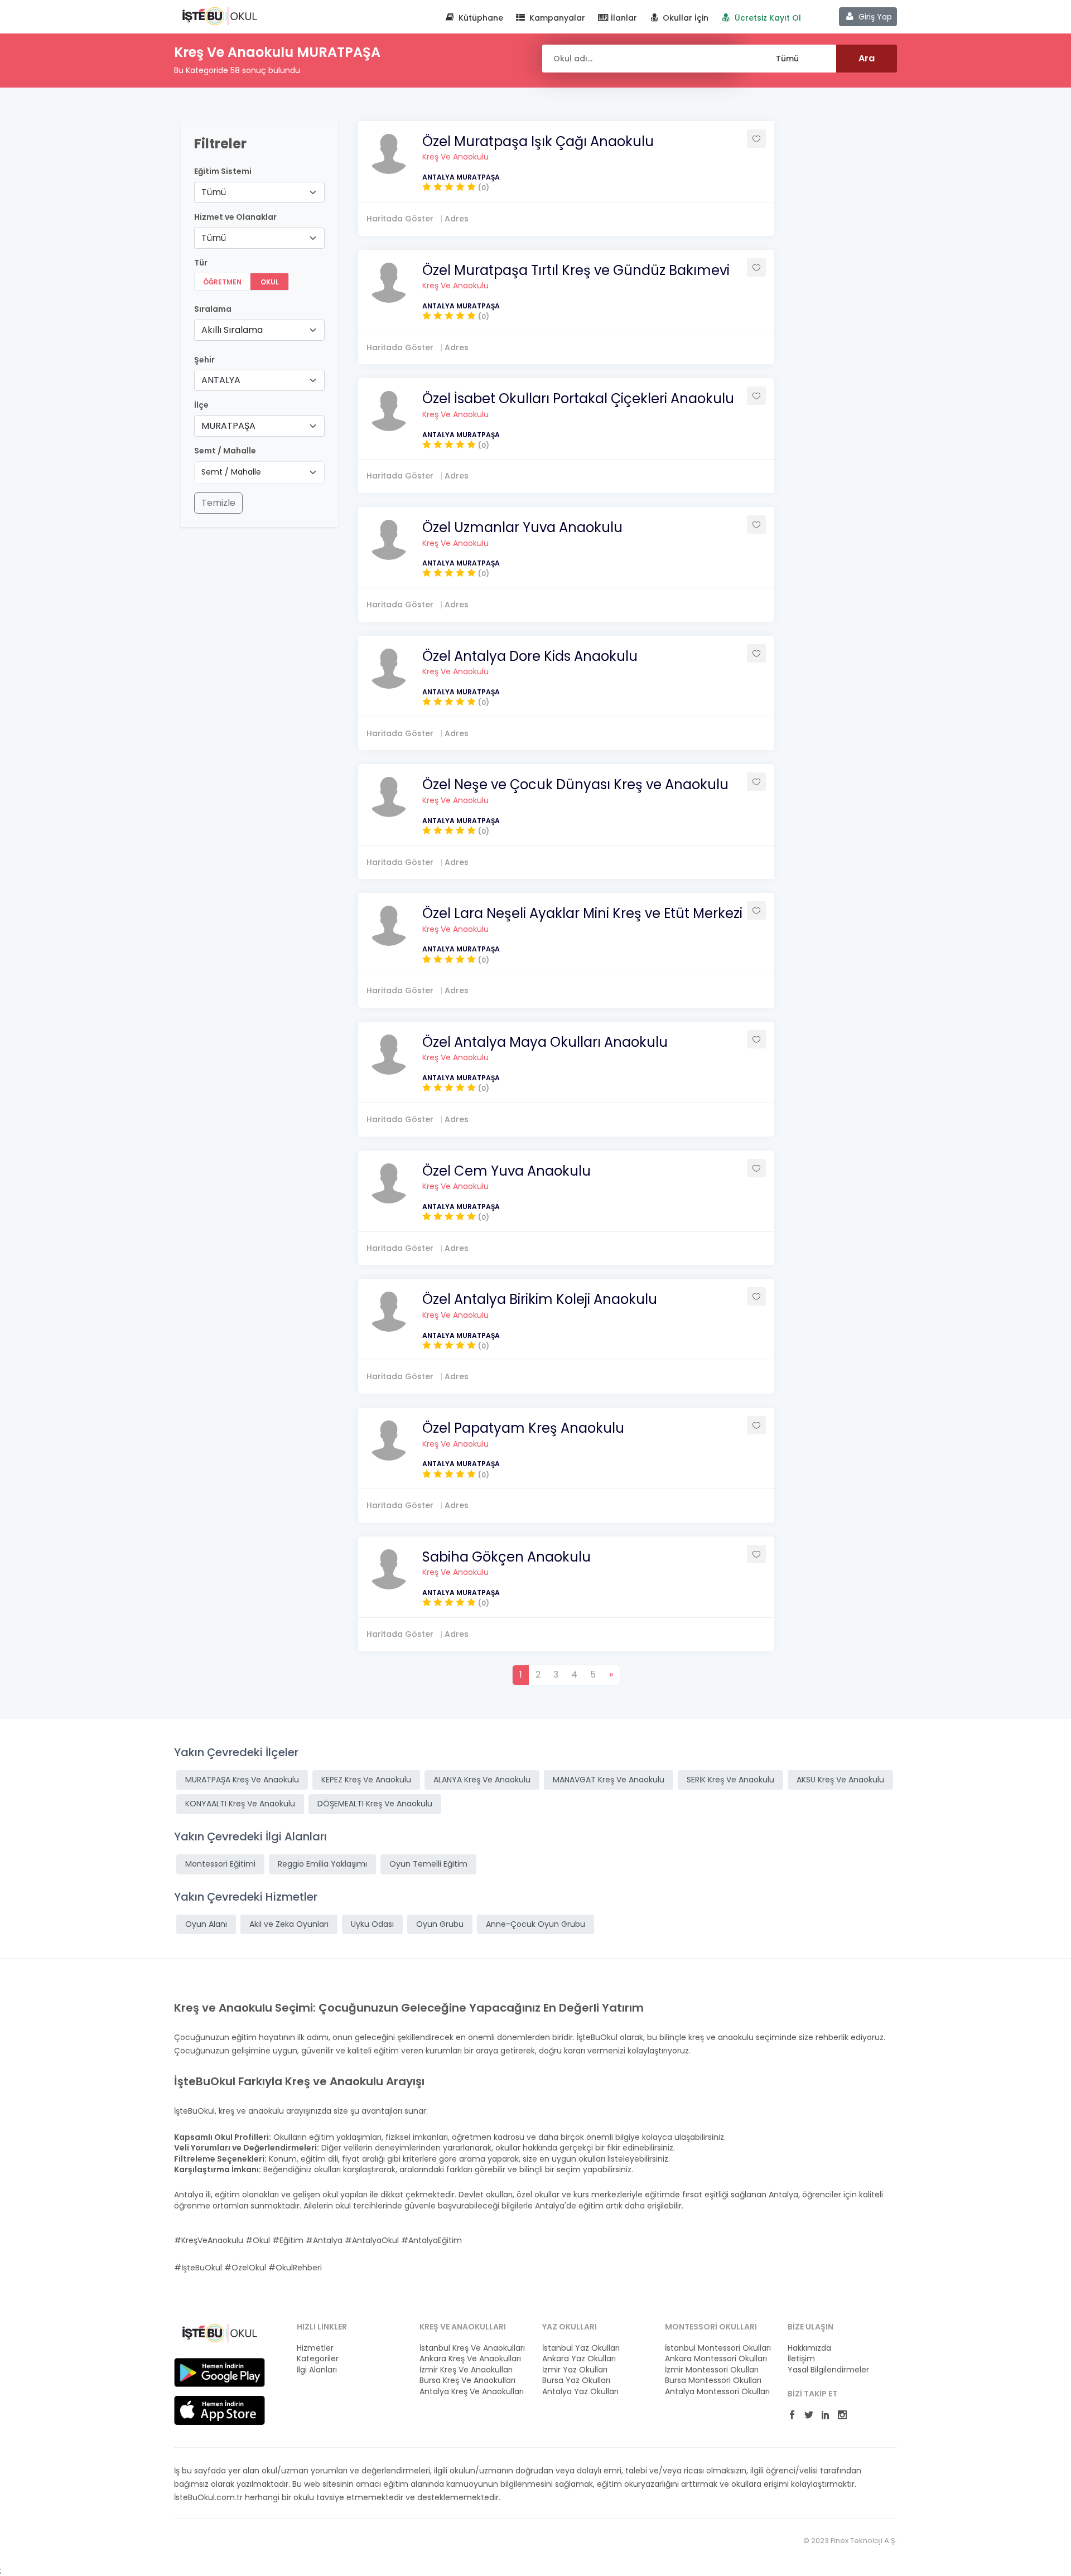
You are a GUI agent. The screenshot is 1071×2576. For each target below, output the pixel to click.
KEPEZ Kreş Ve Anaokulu (366, 1780)
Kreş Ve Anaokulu (455, 157)
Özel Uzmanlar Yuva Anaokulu (522, 527)
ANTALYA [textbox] (221, 380)
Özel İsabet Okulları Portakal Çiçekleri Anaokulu (578, 398)
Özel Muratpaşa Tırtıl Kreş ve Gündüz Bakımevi (576, 270)
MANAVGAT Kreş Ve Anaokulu (609, 1780)
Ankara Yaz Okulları (579, 2359)
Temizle (218, 503)
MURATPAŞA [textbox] (228, 426)
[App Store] (219, 2410)
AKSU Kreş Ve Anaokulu (840, 1780)
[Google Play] (219, 2372)
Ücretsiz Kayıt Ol (767, 18)
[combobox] (259, 192)
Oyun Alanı (206, 1924)
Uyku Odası (372, 1924)
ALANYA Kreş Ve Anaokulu (482, 1780)
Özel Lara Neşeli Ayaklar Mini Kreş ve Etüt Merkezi (582, 913)
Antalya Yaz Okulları (580, 2392)
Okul (270, 282)
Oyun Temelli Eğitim (428, 1864)
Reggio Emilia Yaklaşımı (322, 1864)
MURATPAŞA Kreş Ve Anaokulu (242, 1780)
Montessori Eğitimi (220, 1864)
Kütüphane (480, 18)
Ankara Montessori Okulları (716, 2359)
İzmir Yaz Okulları (575, 2370)
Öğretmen (222, 282)
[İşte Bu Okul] (219, 2332)
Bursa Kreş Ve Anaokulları (467, 2381)
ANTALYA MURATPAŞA (461, 177)
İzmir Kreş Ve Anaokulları (466, 2370)
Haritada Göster (400, 219)
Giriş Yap (874, 17)
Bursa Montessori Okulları (713, 2381)
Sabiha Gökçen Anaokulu (506, 1557)
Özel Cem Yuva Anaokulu (506, 1171)
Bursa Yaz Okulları (576, 2381)
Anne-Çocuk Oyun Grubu (535, 1924)
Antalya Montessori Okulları (717, 2392)
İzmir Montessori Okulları (712, 2370)
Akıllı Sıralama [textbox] (232, 330)
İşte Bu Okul (219, 16)
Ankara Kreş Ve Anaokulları (470, 2359)
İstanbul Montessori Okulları (718, 2348)
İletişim (801, 2359)
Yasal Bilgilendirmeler (828, 2370)
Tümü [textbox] (214, 192)
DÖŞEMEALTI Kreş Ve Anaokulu (375, 1804)
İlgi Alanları (317, 2370)
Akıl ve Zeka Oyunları (289, 1924)
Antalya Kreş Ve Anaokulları (472, 2392)
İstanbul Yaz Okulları (581, 2348)
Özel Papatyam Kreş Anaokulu (523, 1428)
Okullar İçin (684, 18)
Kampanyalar (556, 18)
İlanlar (623, 18)
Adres (457, 219)
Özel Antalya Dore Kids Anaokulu (530, 656)
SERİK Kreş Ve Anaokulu (730, 1780)
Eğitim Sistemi (223, 171)
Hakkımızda (809, 2348)
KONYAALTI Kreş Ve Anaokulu (240, 1804)
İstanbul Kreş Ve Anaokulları (472, 2348)
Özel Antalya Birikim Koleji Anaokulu (540, 1299)
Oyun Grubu (440, 1924)
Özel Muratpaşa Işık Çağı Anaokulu (538, 141)
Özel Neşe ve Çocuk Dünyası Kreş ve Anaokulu (575, 784)
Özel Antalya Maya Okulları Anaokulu (545, 1042)
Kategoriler (318, 2359)
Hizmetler (315, 2348)
